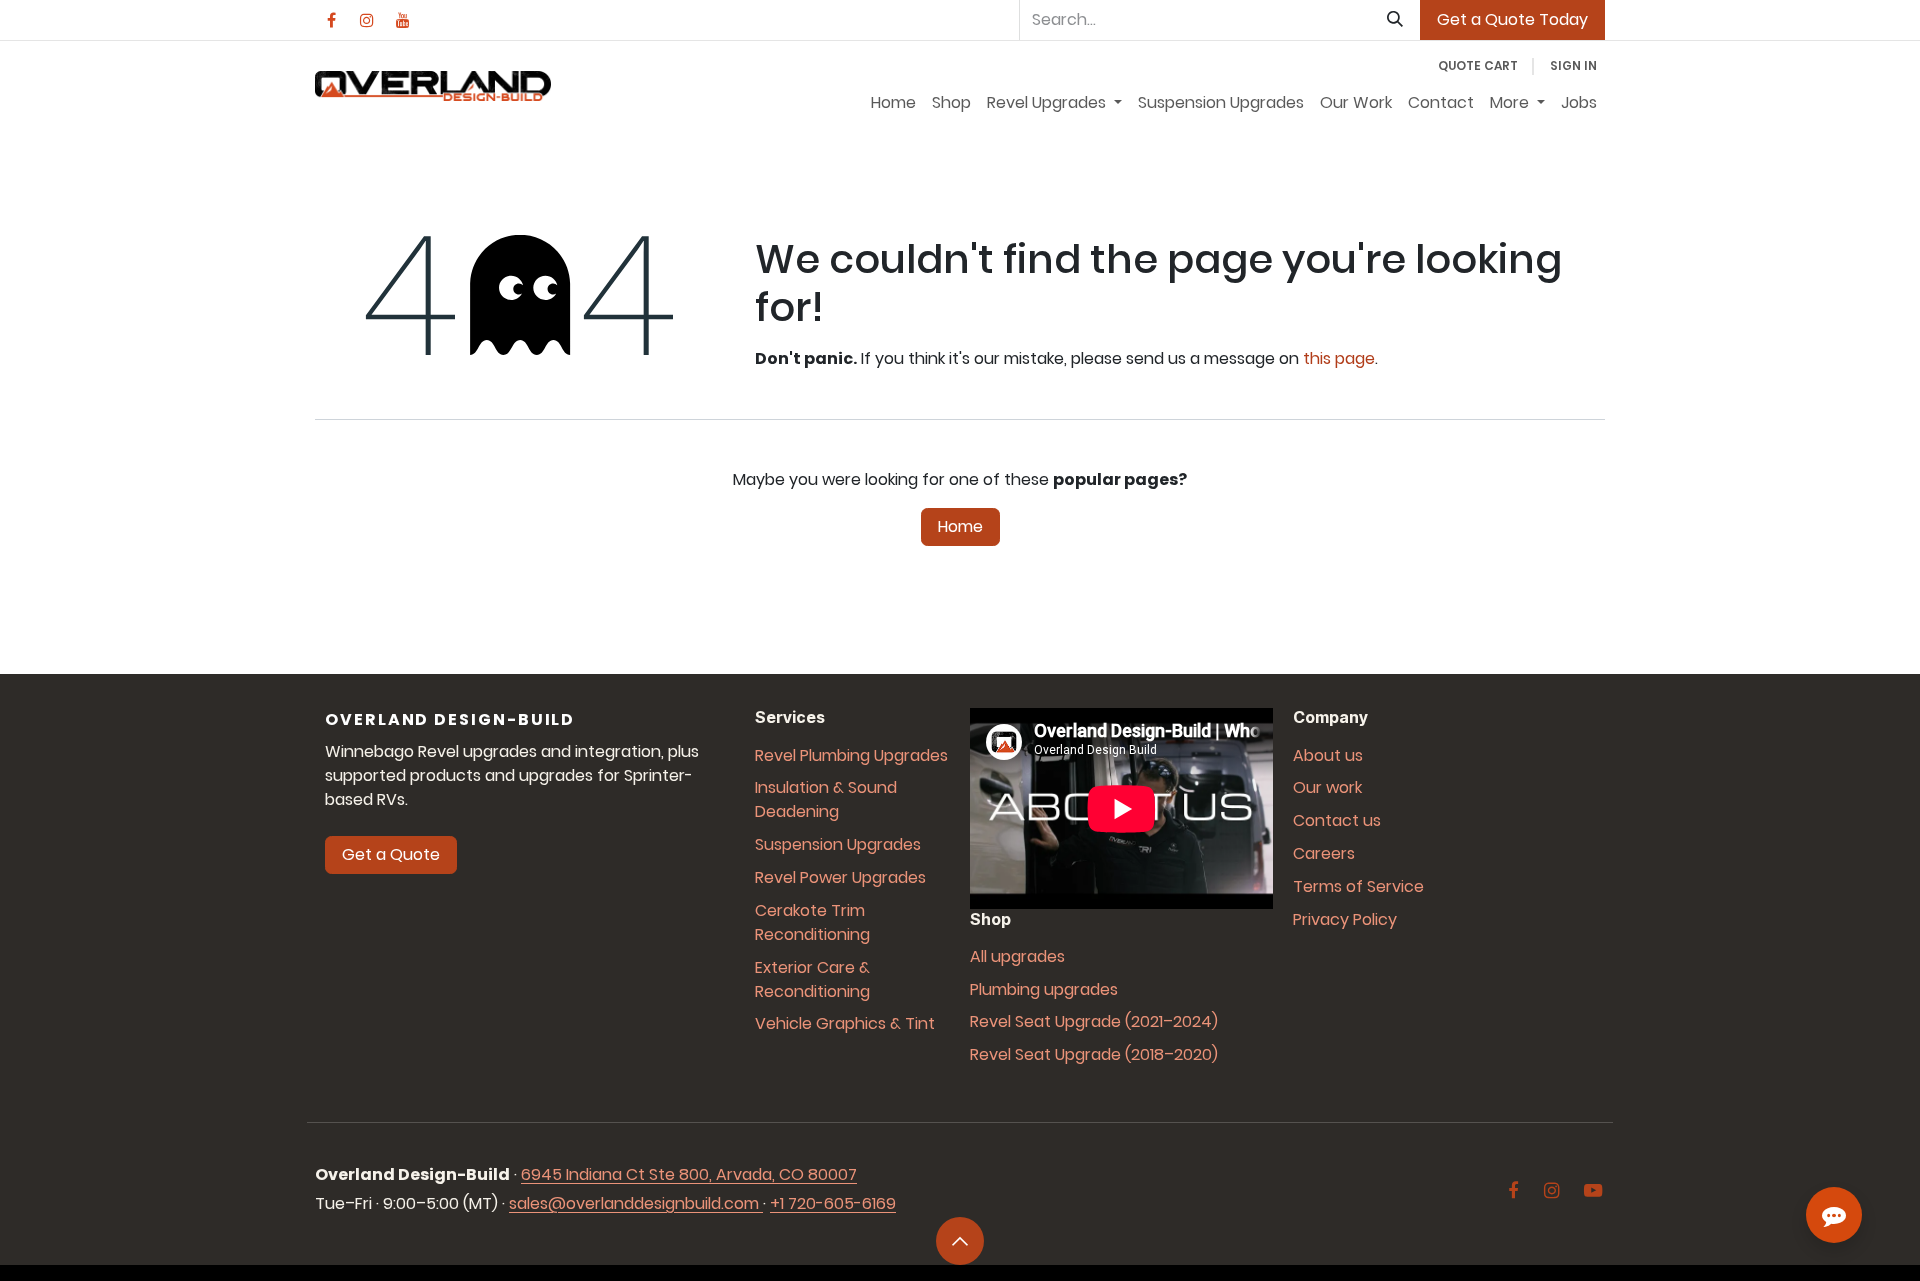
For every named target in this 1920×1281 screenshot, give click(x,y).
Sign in (1573, 65)
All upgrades (1017, 956)
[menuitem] (893, 103)
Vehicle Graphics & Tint (845, 1023)
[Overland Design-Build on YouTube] (1593, 1191)
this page (1339, 358)
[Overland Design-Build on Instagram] (1552, 1191)
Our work (1327, 787)
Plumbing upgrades (1044, 989)
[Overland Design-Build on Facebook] (1513, 1191)
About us (1328, 755)
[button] (960, 1241)
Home (960, 526)
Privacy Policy (1345, 919)
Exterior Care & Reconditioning (812, 979)
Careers (1324, 853)
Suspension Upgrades (838, 844)
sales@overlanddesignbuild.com (634, 1203)
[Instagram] (367, 20)
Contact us (1337, 820)
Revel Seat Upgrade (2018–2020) (1094, 1054)
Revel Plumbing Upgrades (851, 755)
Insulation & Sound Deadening (826, 799)
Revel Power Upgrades (840, 877)
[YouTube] (403, 20)
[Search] (1395, 20)
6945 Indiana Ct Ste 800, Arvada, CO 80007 (689, 1174)
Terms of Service (1358, 886)
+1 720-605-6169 (833, 1203)
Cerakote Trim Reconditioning (812, 922)
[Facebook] (331, 20)
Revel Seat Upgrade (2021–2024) (1094, 1021)
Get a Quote (391, 854)
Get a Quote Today (1512, 19)
